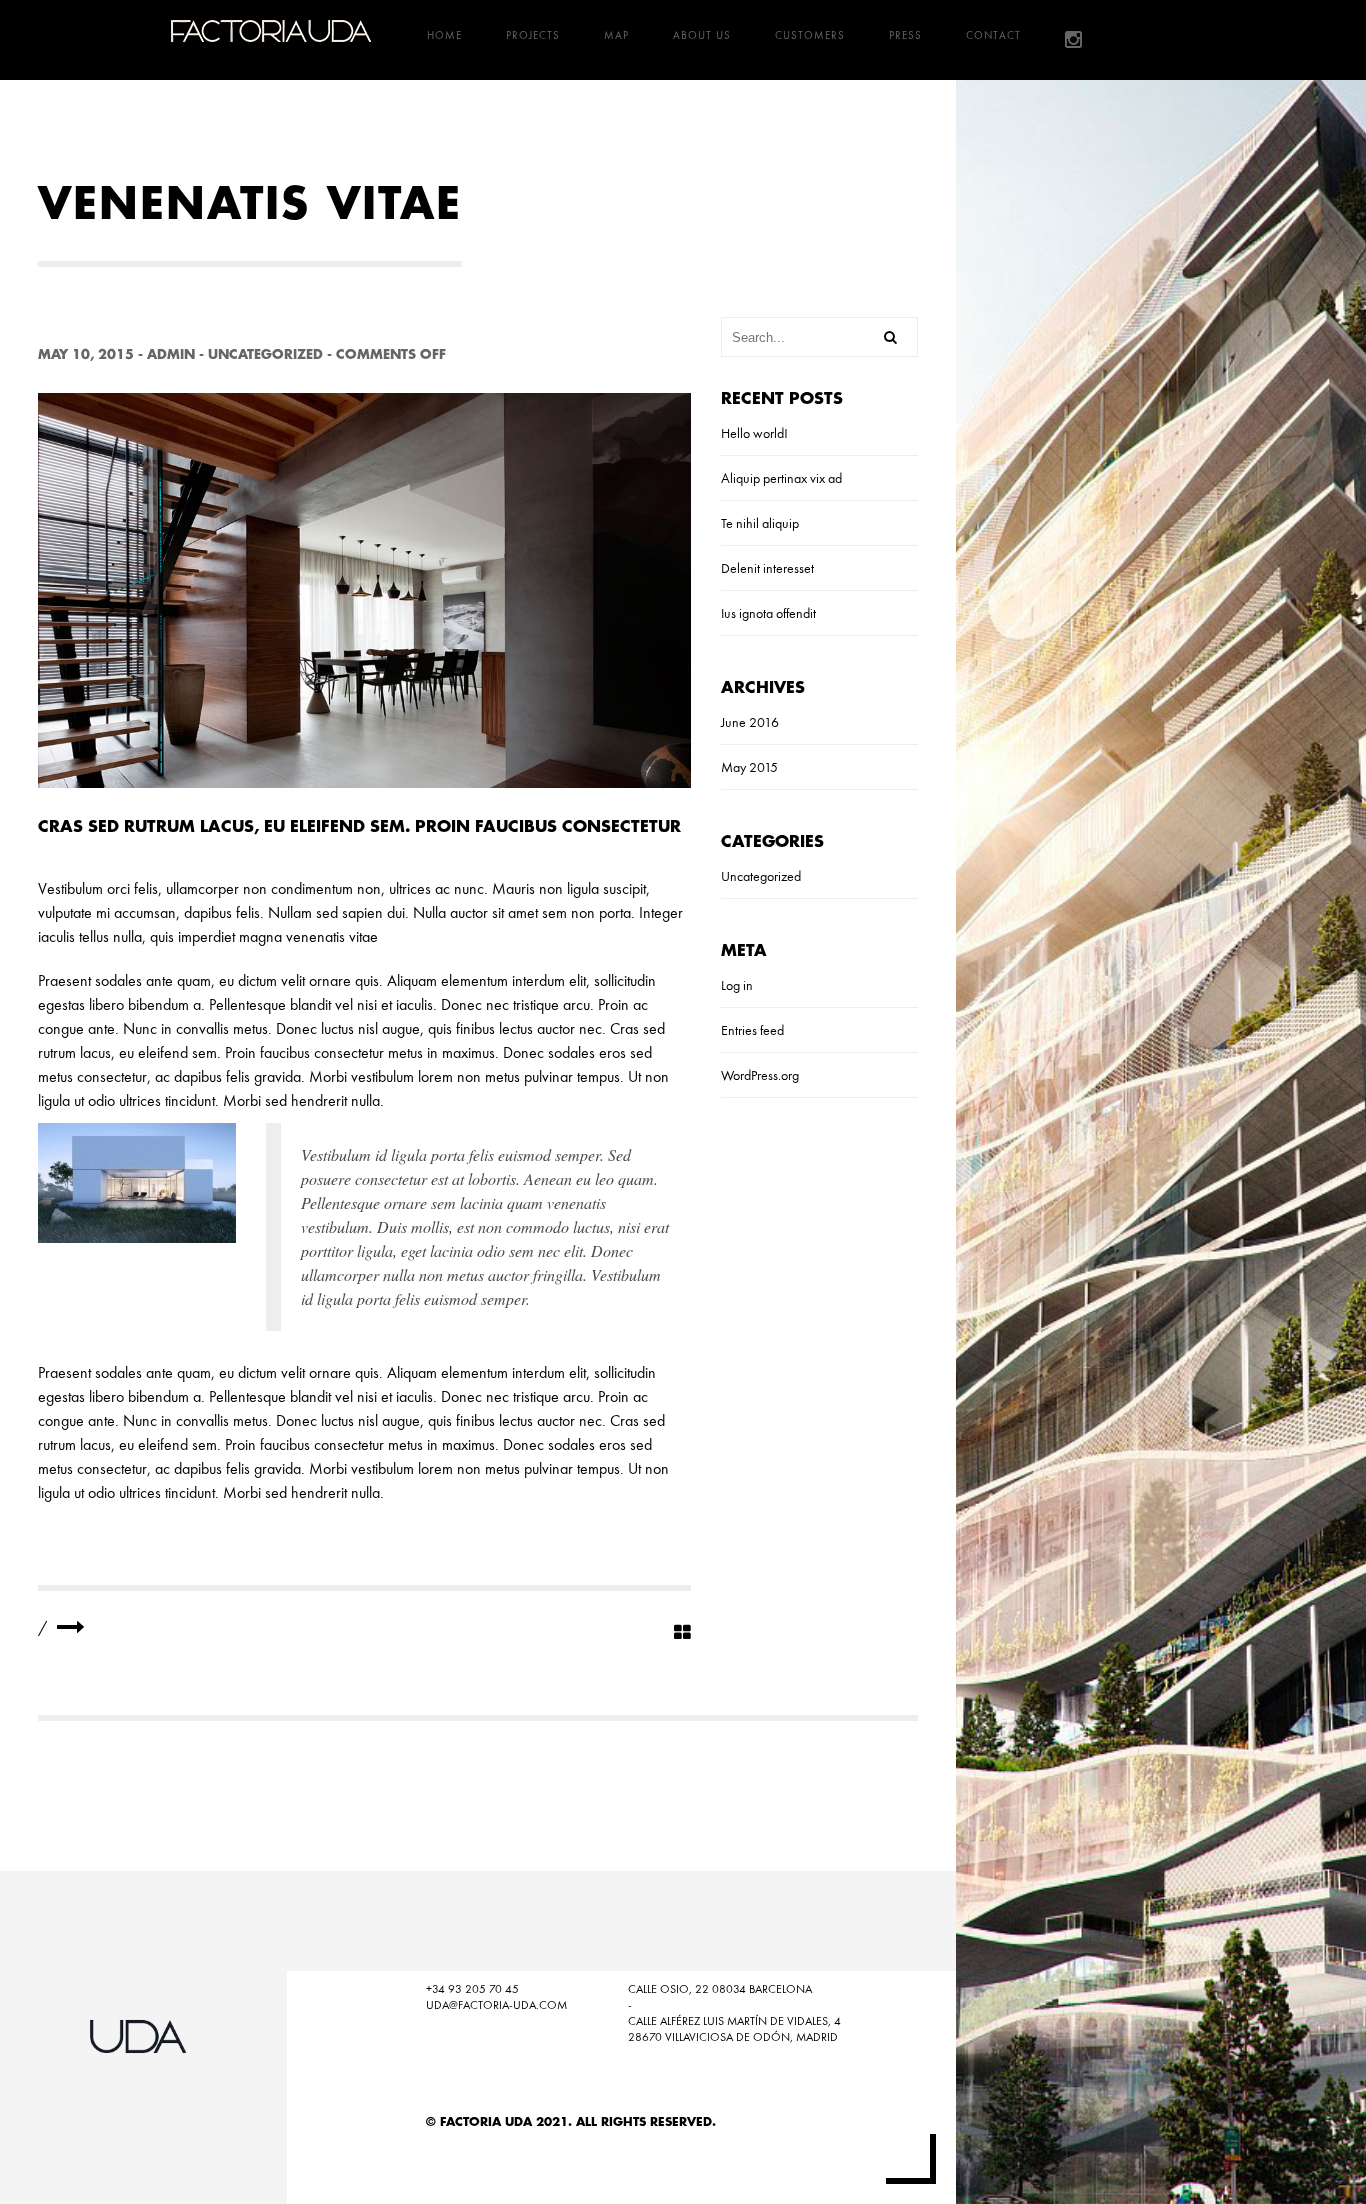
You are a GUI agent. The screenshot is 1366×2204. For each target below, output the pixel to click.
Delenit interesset (767, 568)
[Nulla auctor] (71, 1627)
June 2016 (750, 722)
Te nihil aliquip (760, 523)
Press (905, 35)
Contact (993, 35)
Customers (810, 35)
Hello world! (754, 433)
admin (171, 354)
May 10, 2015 (86, 354)
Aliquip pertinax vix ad (781, 478)
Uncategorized (265, 354)
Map (616, 35)
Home (444, 35)
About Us (702, 35)
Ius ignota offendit (768, 613)
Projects (533, 35)
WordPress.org (760, 1075)
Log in (737, 985)
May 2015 (749, 767)
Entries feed (752, 1030)
